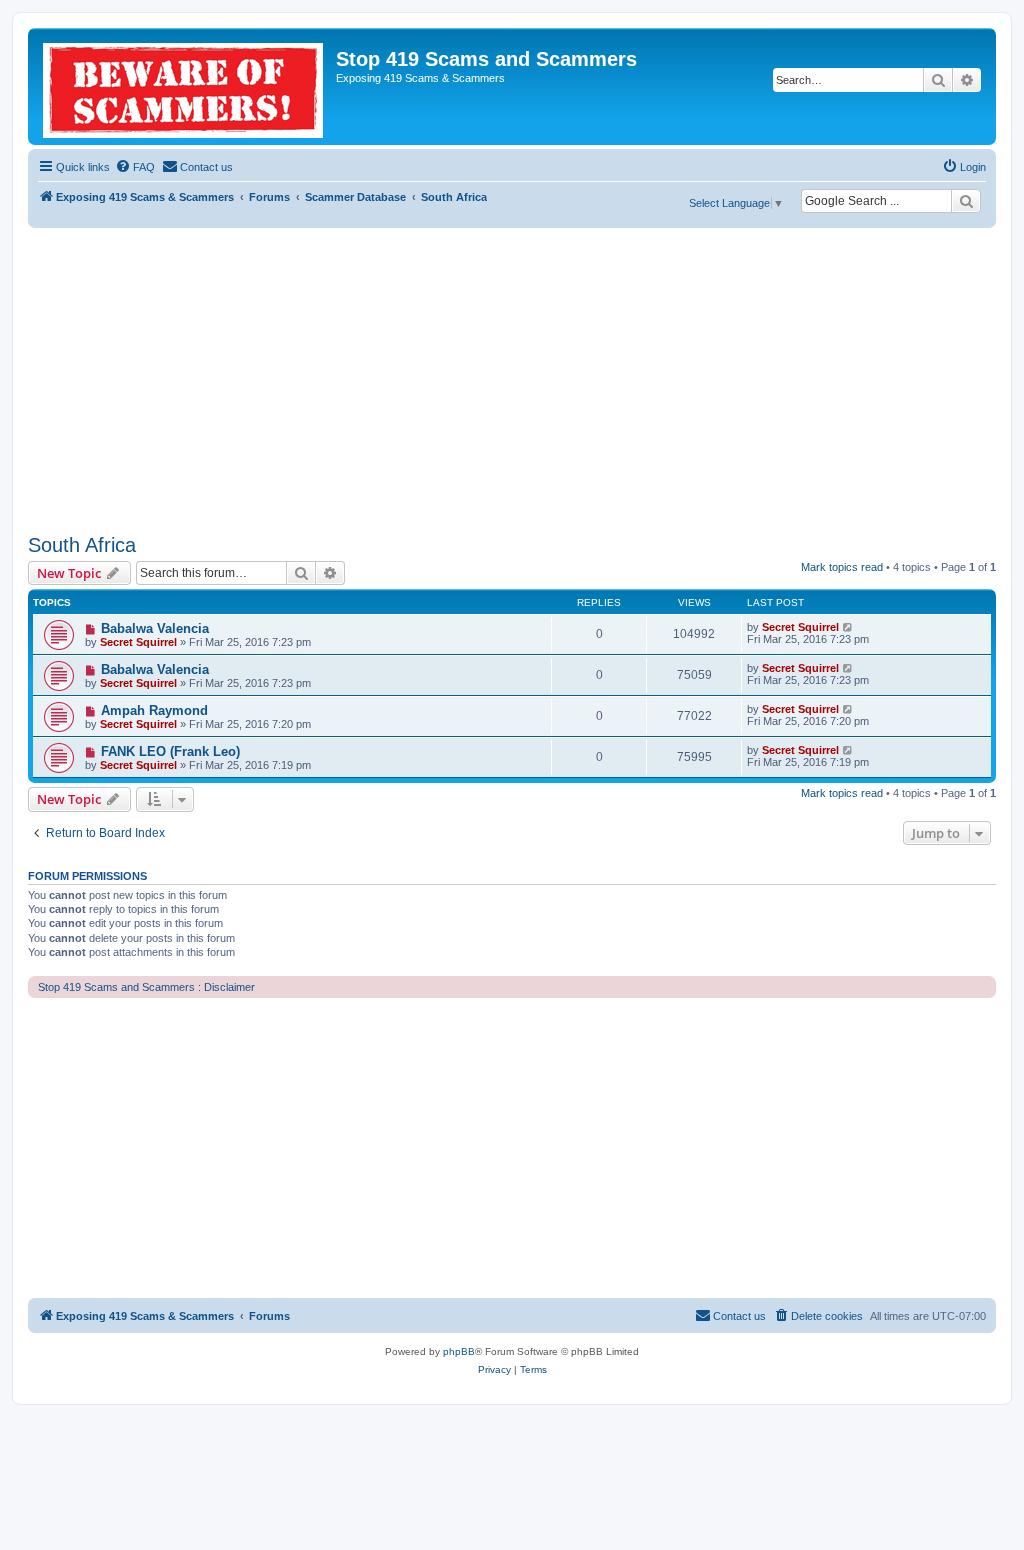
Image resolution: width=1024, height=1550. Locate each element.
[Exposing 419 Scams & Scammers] (184, 86)
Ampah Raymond (154, 710)
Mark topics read (842, 567)
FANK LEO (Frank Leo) (170, 751)
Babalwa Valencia (155, 628)
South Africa (82, 545)
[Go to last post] (848, 627)
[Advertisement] (512, 378)
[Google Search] (966, 201)
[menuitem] (135, 167)
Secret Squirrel (138, 642)
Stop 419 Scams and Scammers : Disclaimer (146, 987)
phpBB (459, 1351)
